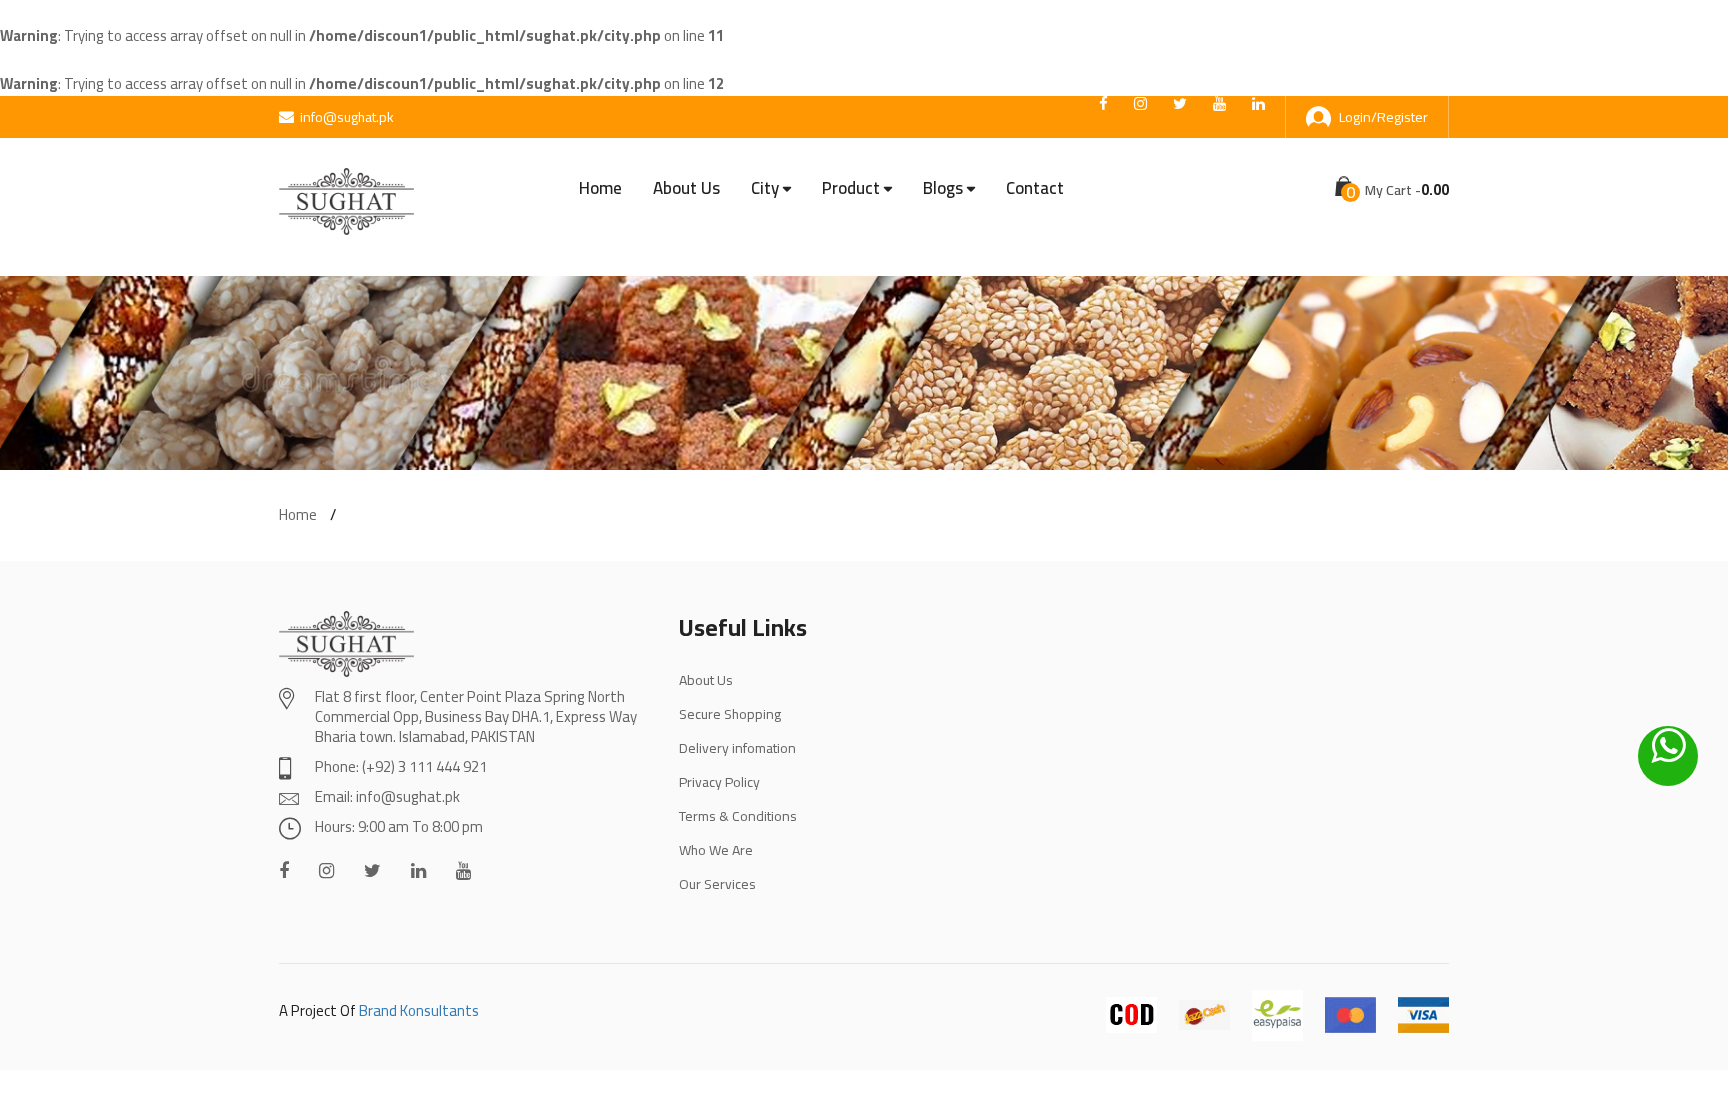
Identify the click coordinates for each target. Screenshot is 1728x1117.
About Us (686, 188)
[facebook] (1103, 103)
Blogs (943, 188)
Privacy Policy (719, 782)
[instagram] (1140, 103)
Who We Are (716, 850)
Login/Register (1383, 117)
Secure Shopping (730, 714)
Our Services (717, 884)
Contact (1035, 188)
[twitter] (1180, 103)
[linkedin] (1258, 103)
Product (851, 188)
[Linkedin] (418, 870)
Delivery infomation (737, 748)
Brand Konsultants (419, 1010)
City (765, 188)
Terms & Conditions (738, 816)
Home (600, 188)
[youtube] (1219, 103)
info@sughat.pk (347, 117)
